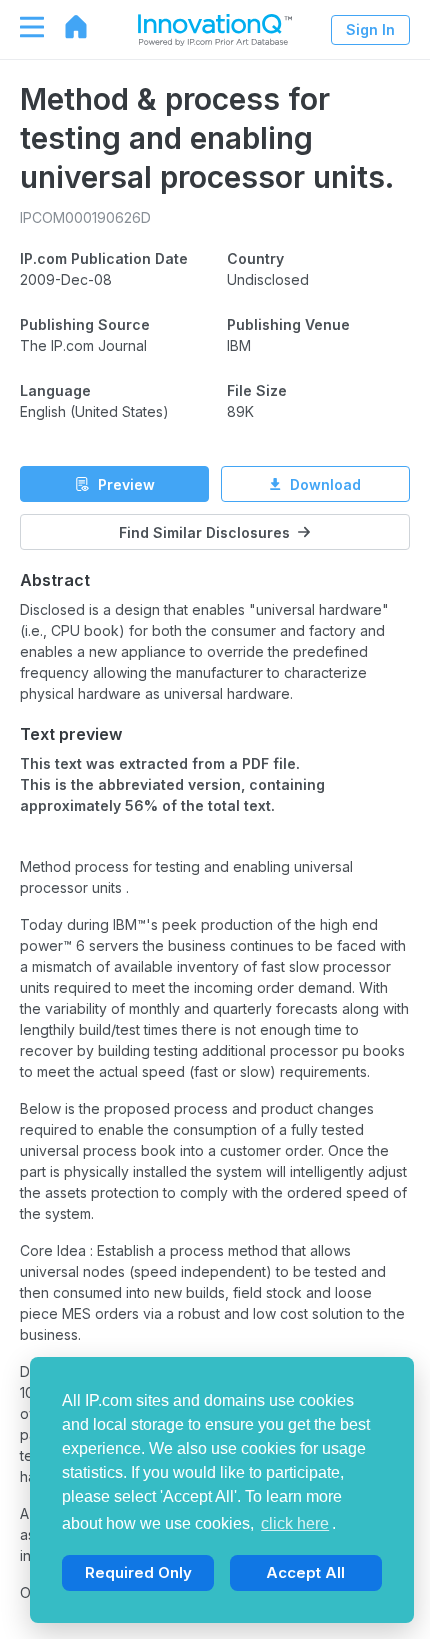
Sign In (370, 29)
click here (295, 1523)
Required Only (138, 1572)
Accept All (305, 1572)
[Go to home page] (66, 27)
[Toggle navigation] (22, 27)
